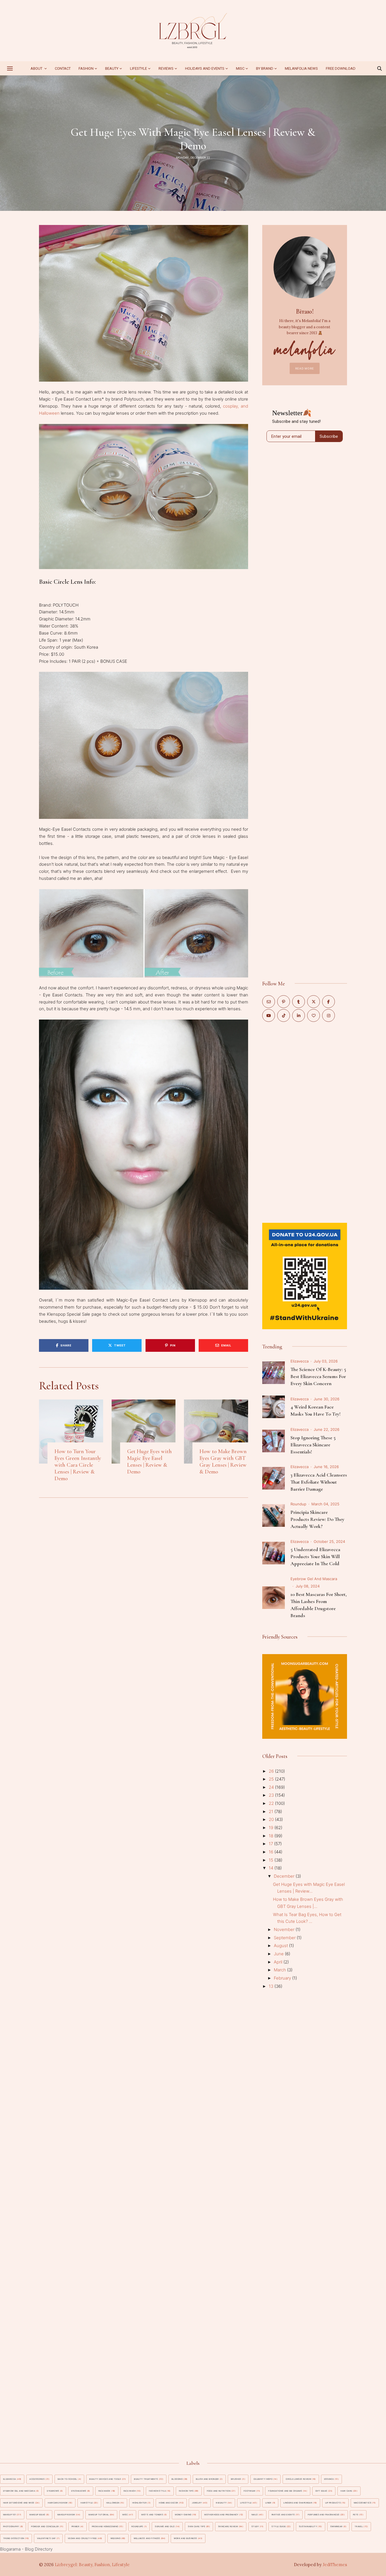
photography (11, 2526)
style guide (279, 2526)
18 (272, 1836)
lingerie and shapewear (298, 2503)
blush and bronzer (207, 2479)
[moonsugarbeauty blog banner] (305, 1657)
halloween (113, 2503)
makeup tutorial (99, 2515)
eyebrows (53, 2491)
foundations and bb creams (285, 2491)
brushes (236, 2479)
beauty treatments (146, 2479)
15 (272, 1860)
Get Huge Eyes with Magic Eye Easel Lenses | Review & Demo (149, 1462)
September (285, 1938)
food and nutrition (219, 2491)
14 (272, 1868)
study (255, 2526)
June (279, 1954)
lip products (333, 2503)
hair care (346, 2491)
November (285, 1929)
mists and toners (152, 2515)
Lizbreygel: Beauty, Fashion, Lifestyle (92, 2565)
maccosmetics (363, 2503)
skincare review (228, 2526)
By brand (265, 68)
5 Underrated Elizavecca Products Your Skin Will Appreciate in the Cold (315, 1556)
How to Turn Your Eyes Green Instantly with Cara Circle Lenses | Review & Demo (78, 1465)
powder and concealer (45, 2526)
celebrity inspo (263, 2479)
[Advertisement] (305, 1122)
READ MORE (305, 368)
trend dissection (14, 2538)
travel (359, 2526)
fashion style (157, 2491)
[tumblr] (299, 1002)
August (281, 1946)
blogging (177, 2479)
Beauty (112, 68)
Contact (63, 68)
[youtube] (269, 1015)
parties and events (283, 2515)
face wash (130, 2491)
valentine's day (46, 2538)
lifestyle (246, 2503)
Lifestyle (138, 68)
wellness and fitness (147, 2538)
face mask (104, 2491)
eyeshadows (79, 2491)
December (285, 1876)
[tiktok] (284, 1015)
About (37, 68)
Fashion (86, 68)
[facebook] (328, 1002)
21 (272, 1811)
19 (272, 1828)
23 (272, 1795)
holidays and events (205, 68)
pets (356, 2515)
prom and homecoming (105, 2526)
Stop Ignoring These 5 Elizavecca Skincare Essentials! (313, 1445)
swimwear (337, 2526)
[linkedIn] (299, 1015)
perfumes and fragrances (324, 2515)
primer (75, 2526)
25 (272, 1779)
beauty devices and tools (105, 2479)
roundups (137, 2526)
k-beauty (221, 2503)
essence (329, 2479)
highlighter (139, 2503)
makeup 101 (10, 2515)
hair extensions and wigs (19, 2503)
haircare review (58, 2503)
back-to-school (67, 2479)
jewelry (197, 2503)
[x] (314, 1002)
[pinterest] (284, 1002)
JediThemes (335, 2565)
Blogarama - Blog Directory (26, 2549)
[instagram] (328, 1015)
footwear (250, 2491)
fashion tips (186, 2491)
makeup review (66, 2515)
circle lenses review (298, 2479)
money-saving (183, 2515)
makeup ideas (37, 2515)
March (280, 1970)
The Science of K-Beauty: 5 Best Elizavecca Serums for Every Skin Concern (318, 1376)
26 (272, 1771)
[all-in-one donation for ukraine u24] (305, 1226)
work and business (186, 2538)
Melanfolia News (301, 68)
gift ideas (321, 2491)
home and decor (168, 2503)
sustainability (308, 2526)
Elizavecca (300, 1361)
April (279, 1962)
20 (272, 1819)
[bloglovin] (314, 1015)
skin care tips (197, 2526)
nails (255, 2515)
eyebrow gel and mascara (314, 1579)
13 (272, 1986)
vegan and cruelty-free (82, 2538)
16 (272, 1852)
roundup (298, 1504)
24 (272, 1787)
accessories (37, 2479)
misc (240, 68)
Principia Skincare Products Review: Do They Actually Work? (317, 1519)
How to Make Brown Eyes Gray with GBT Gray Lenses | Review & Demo (223, 1462)
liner (268, 2503)
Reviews (166, 68)
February (283, 1978)
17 (271, 1844)
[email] (269, 1002)
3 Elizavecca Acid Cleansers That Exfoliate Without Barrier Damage (319, 1482)
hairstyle (87, 2503)
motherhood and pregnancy (221, 2515)
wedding (115, 2538)
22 (272, 1803)
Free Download (341, 68)
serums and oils (165, 2526)
